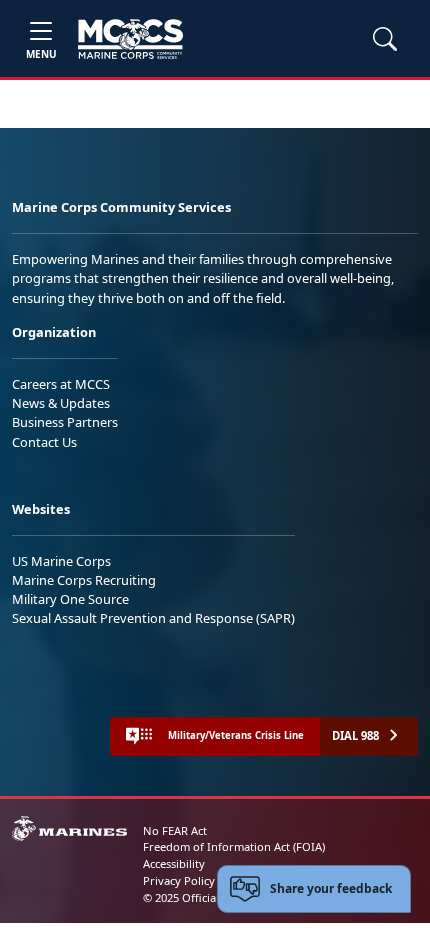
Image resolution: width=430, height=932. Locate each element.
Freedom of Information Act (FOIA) (234, 846)
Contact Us (44, 442)
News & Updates (61, 403)
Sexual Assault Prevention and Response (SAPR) (153, 618)
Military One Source (70, 599)
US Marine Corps (61, 561)
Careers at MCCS (61, 384)
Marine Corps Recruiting (84, 580)
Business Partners (65, 422)
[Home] (130, 39)
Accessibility (174, 863)
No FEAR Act (175, 830)
